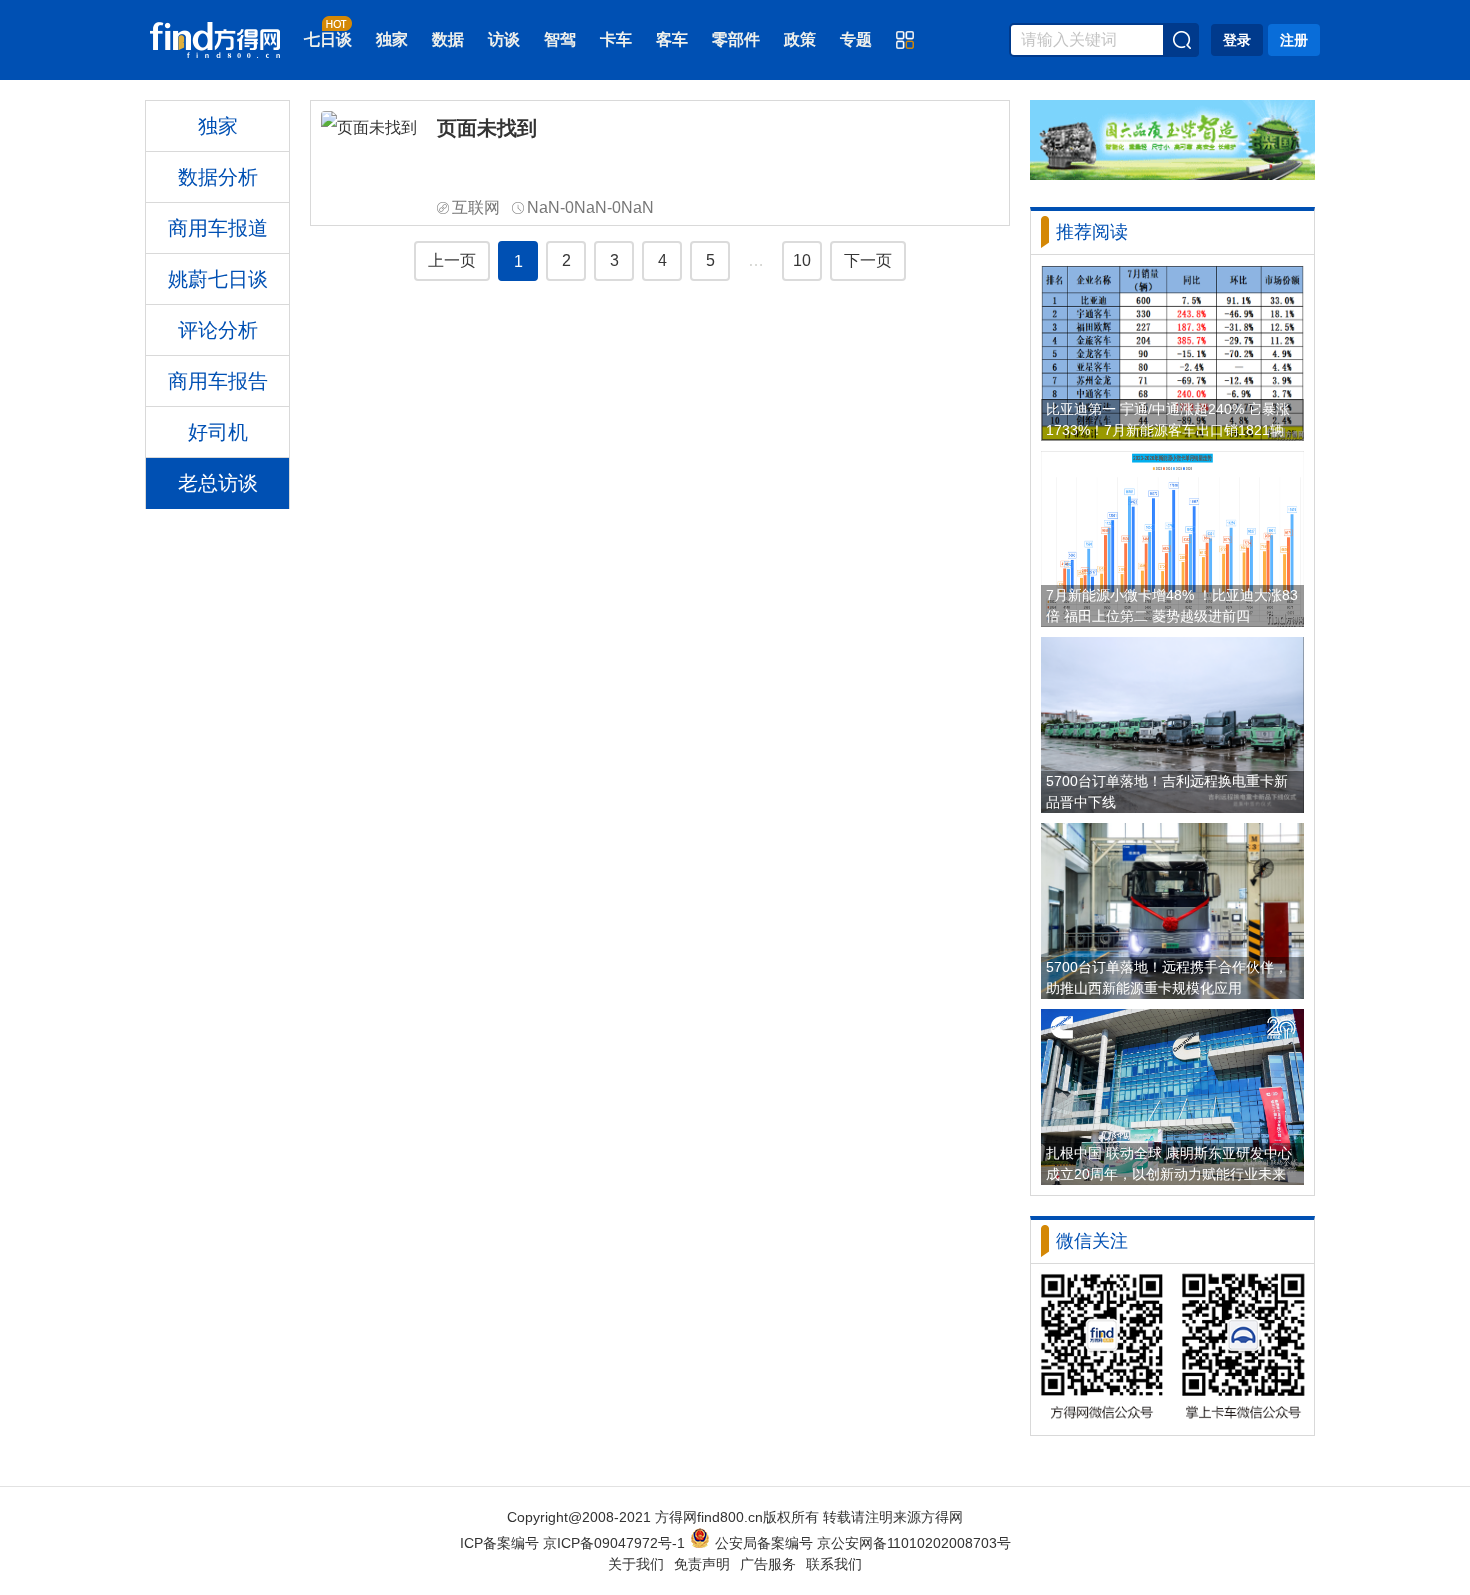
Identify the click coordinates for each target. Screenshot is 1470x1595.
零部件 (736, 39)
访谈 (504, 39)
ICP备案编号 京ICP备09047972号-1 (572, 1543)
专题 (856, 39)
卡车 (616, 39)
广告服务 (768, 1564)
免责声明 (702, 1564)
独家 (392, 39)
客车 (672, 39)
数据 (448, 39)
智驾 (560, 39)
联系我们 (834, 1564)
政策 (800, 39)
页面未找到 (487, 128)
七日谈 (328, 39)
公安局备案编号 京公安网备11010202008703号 (863, 1543)
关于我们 (636, 1564)
